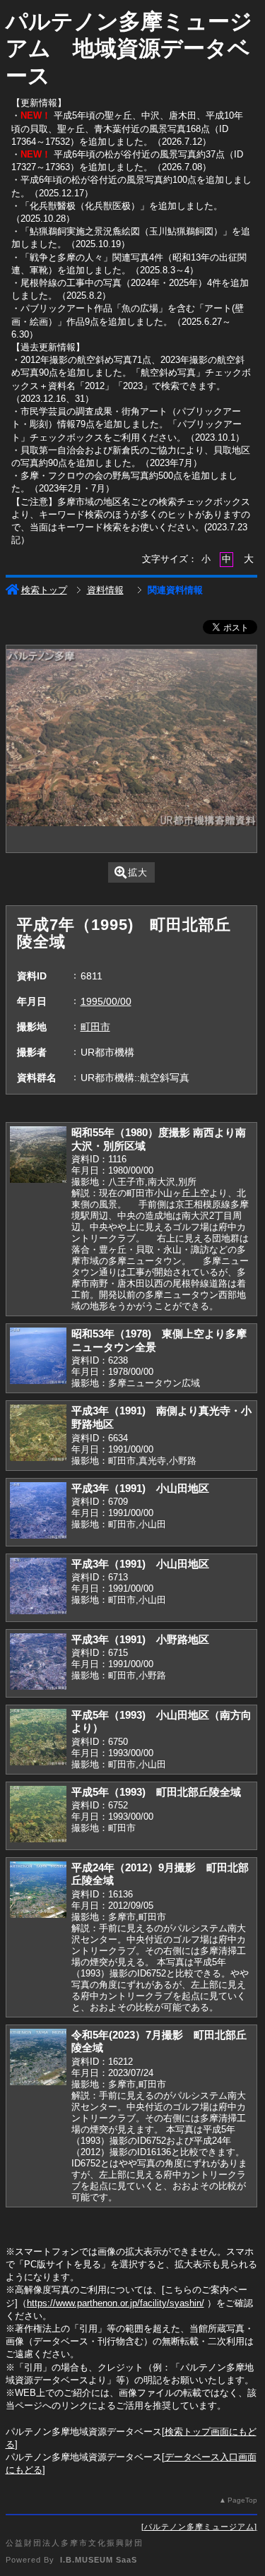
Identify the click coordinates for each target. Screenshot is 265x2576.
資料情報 (105, 590)
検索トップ (44, 590)
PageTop (242, 2500)
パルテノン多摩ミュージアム (199, 2527)
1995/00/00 (106, 1001)
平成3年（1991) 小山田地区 (140, 1488)
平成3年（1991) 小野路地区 (140, 1639)
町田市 (95, 1027)
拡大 (138, 872)
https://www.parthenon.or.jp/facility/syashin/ (116, 2303)
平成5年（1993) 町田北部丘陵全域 (156, 1792)
